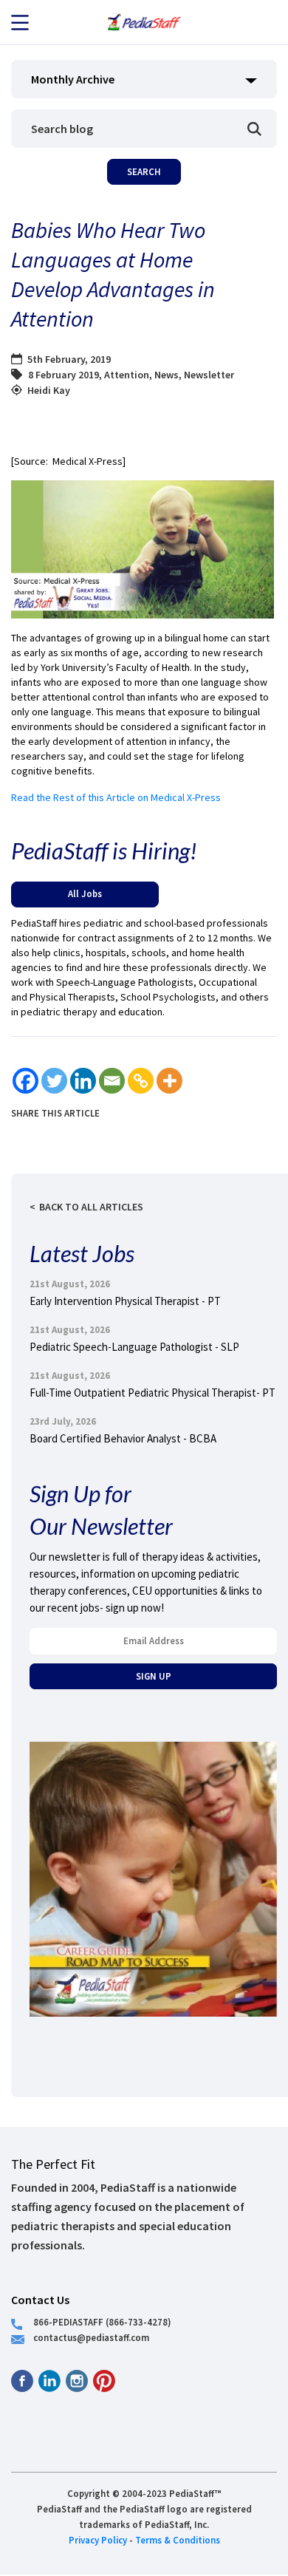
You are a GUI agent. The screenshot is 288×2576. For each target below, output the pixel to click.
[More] (169, 1081)
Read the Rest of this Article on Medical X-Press (116, 797)
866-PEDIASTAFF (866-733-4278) (102, 2322)
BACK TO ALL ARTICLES (91, 1207)
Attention (127, 375)
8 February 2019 (64, 375)
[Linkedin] (83, 1081)
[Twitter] (54, 1081)
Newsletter (209, 375)
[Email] (112, 1081)
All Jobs (85, 893)
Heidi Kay (49, 390)
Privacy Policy (98, 2540)
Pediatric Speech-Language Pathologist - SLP (134, 1347)
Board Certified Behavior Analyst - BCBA (123, 1438)
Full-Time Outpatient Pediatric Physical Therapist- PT (152, 1393)
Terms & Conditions (178, 2540)
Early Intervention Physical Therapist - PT (125, 1301)
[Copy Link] (141, 1081)
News (167, 375)
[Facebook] (25, 1081)
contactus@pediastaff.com (91, 2337)
